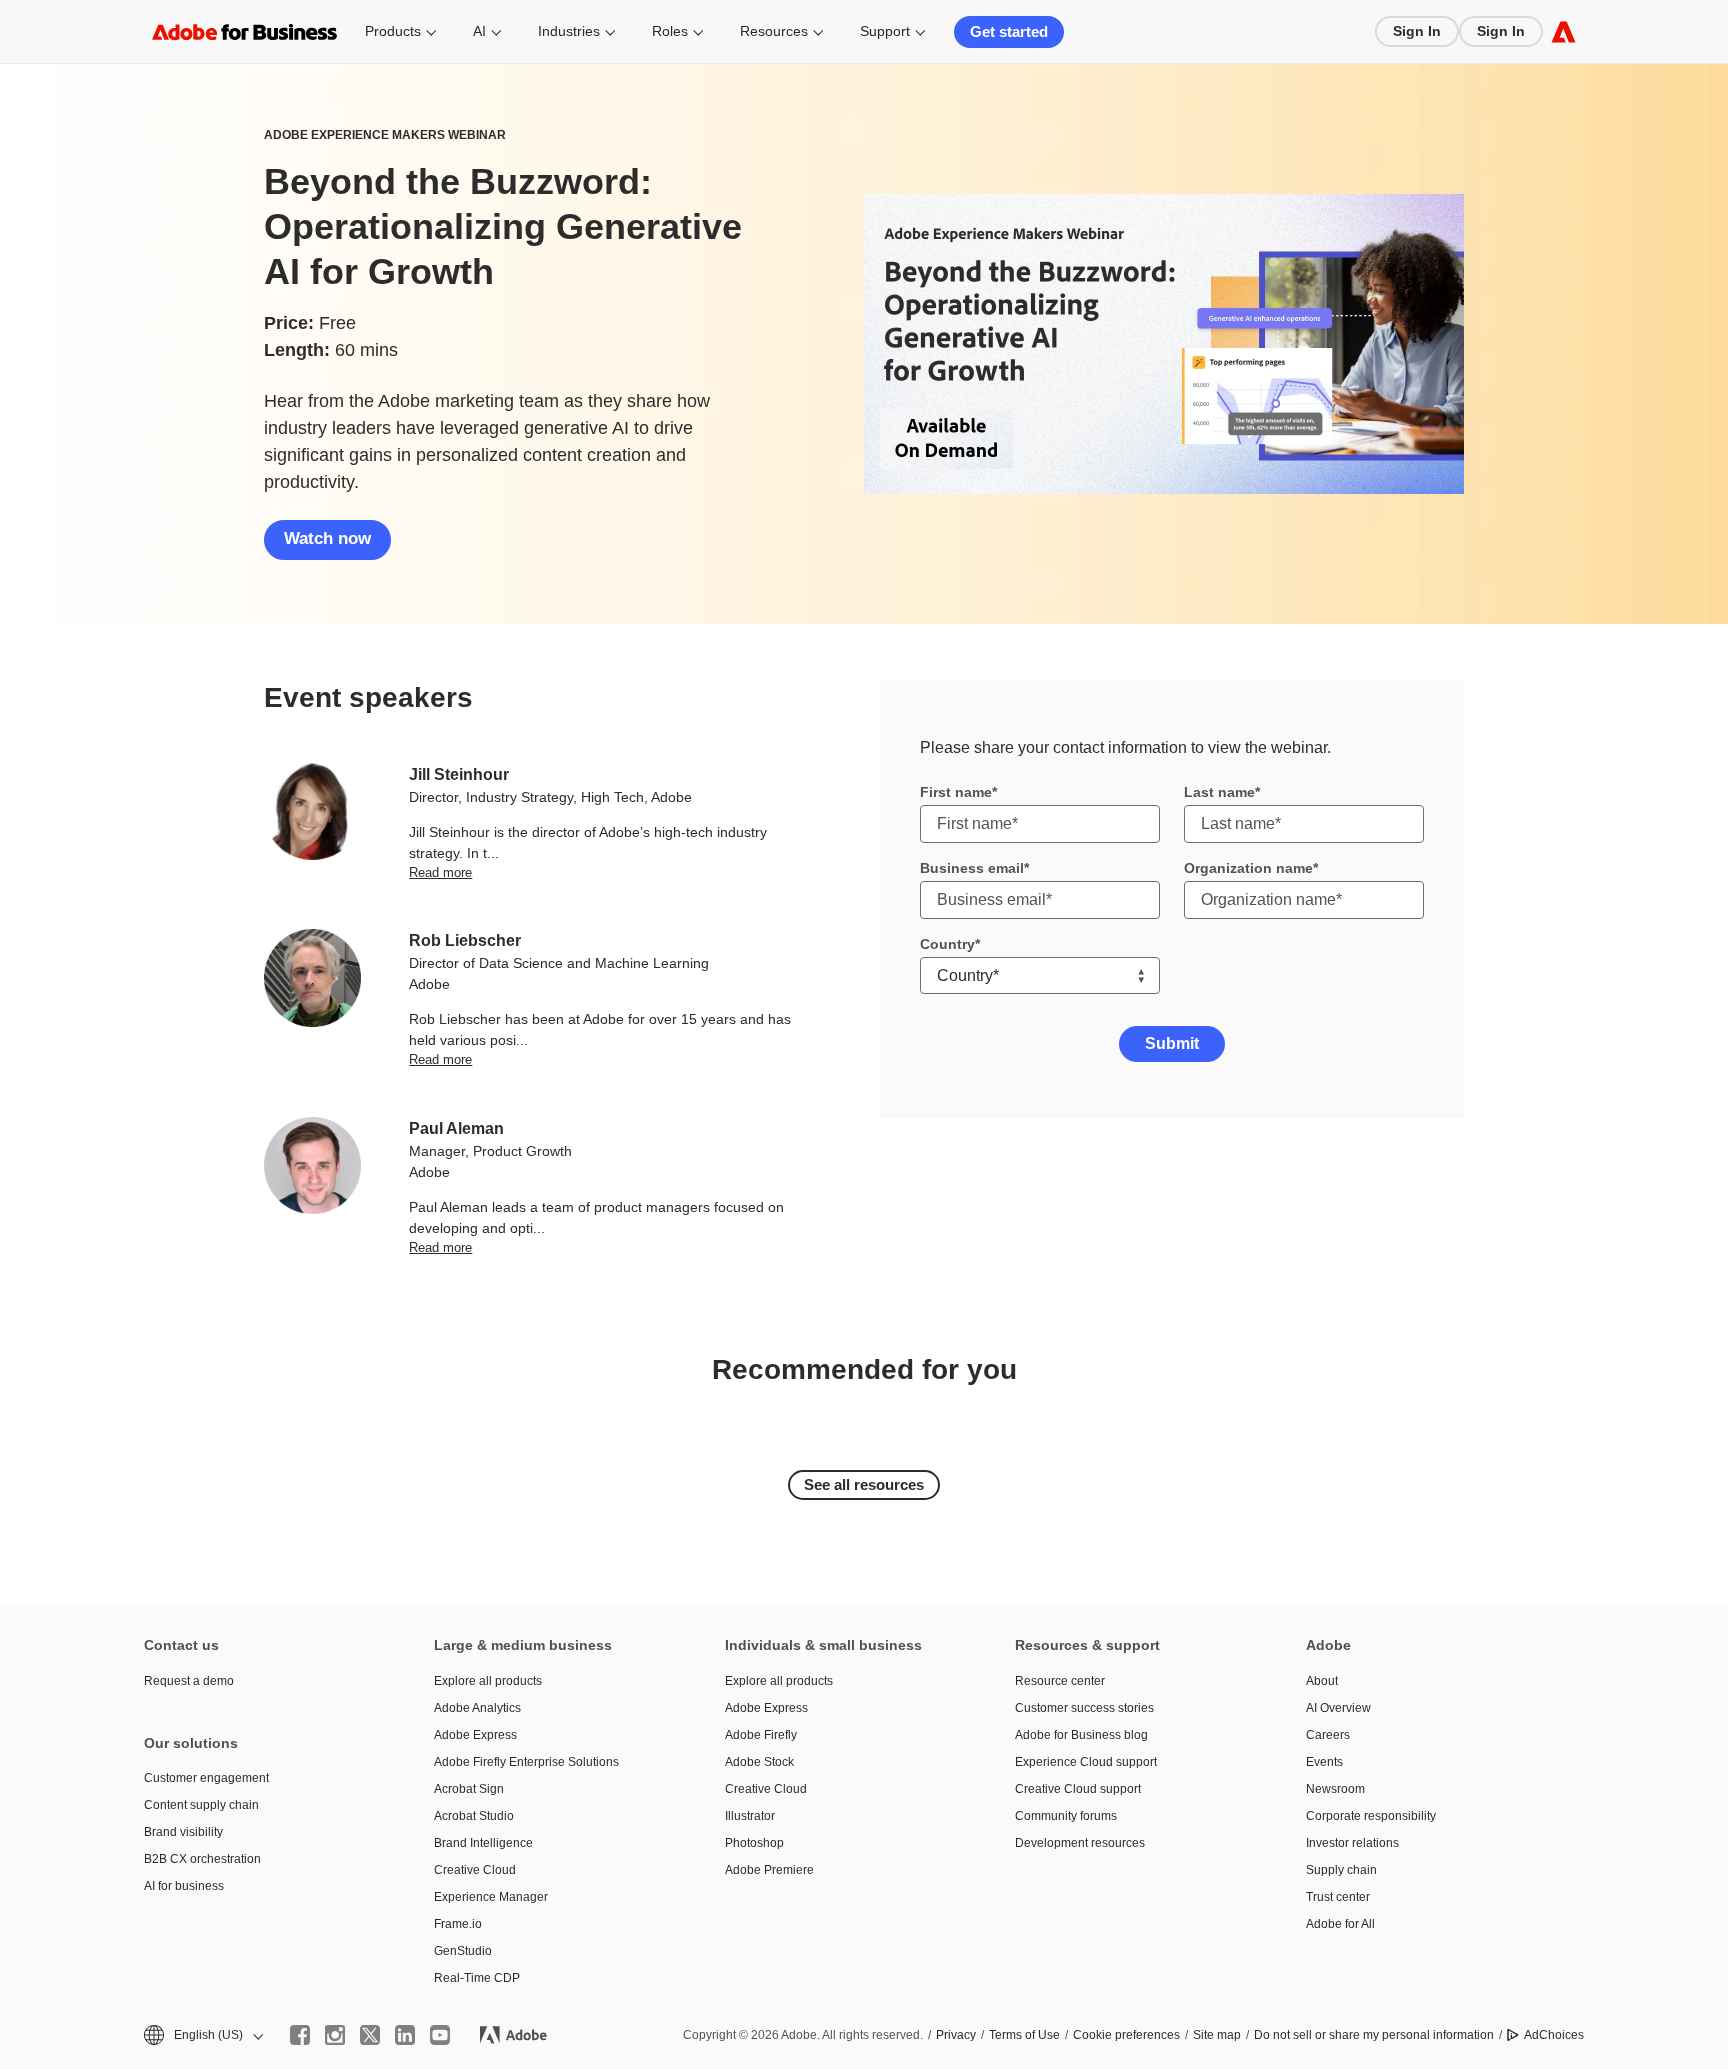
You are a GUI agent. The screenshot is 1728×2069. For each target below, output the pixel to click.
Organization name (1248, 868)
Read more (440, 872)
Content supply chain (201, 1805)
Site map (1217, 2035)
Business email (972, 868)
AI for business (184, 1886)
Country (947, 944)
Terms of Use (1024, 2035)
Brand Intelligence (483, 1843)
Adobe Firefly (761, 1735)
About (1322, 1681)
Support (885, 31)
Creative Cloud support (1078, 1789)
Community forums (1066, 1816)
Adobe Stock (759, 1762)
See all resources (864, 1484)
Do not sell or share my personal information (1374, 2035)
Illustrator (750, 1816)
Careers (1328, 1735)
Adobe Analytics (477, 1708)
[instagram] (335, 2035)
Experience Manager (491, 1897)
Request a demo (189, 1681)
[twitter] (370, 2035)
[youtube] (440, 2035)
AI (479, 31)
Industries (569, 31)
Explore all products (488, 1681)
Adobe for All (1340, 1924)
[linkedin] (405, 2035)
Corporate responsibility (1371, 1816)
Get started (1009, 31)
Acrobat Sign (469, 1789)
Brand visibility (183, 1832)
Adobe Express (475, 1735)
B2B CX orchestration (202, 1859)
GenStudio (463, 1951)
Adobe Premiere (769, 1870)
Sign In (1417, 31)
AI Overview (1338, 1708)
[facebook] (300, 2035)
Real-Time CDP (477, 1978)
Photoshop (754, 1843)
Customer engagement (206, 1778)
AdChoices (1554, 2035)
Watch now (327, 538)
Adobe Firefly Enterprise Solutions (526, 1762)
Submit (1172, 1043)
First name (956, 792)
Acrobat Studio (474, 1816)
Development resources (1080, 1843)
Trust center (1338, 1897)
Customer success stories (1084, 1708)
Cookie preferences (1126, 2035)
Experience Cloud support (1086, 1762)
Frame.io (458, 1924)
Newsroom (1335, 1789)
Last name (1219, 792)
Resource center (1060, 1681)
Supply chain (1341, 1870)
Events (1324, 1762)
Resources (774, 31)
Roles (670, 31)
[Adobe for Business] (1563, 31)
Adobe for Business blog (1081, 1735)
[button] (202, 2035)
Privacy (956, 2035)
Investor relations (1352, 1843)
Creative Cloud (475, 1870)
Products (393, 31)
